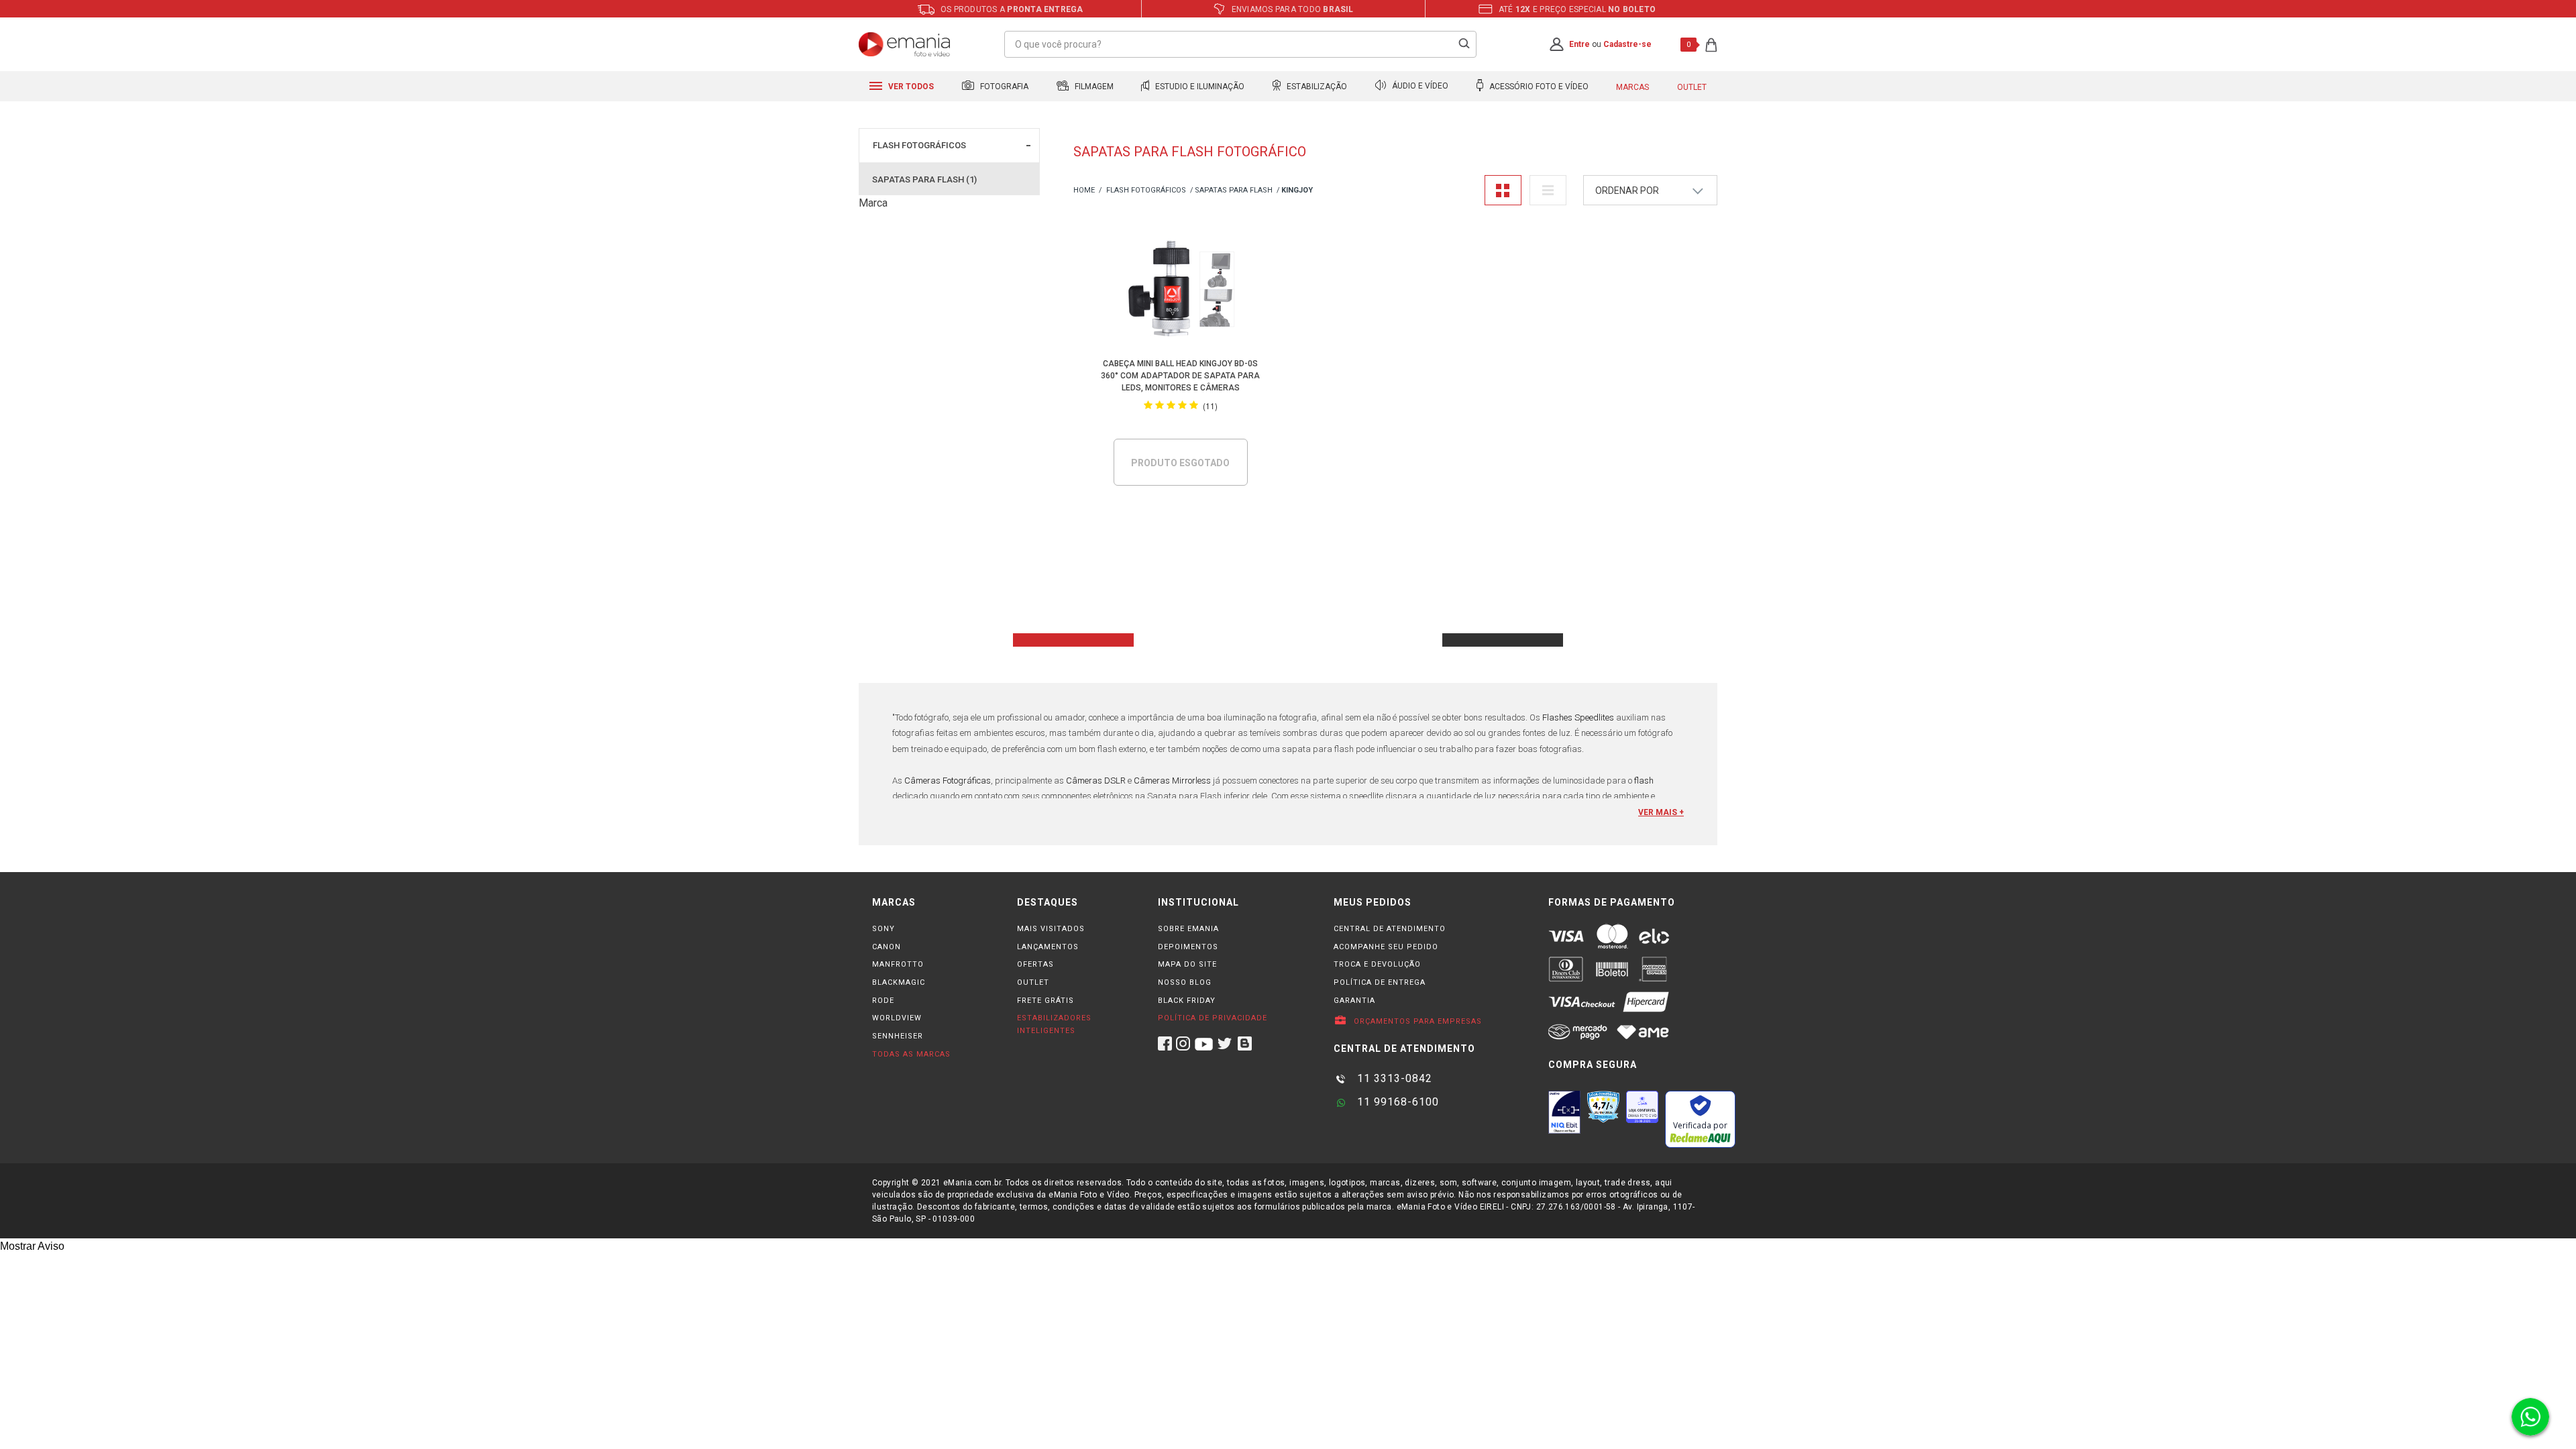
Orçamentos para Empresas (1416, 1021)
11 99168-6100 (1396, 1102)
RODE (883, 1001)
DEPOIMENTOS (1188, 947)
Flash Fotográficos (919, 145)
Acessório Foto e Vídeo (1538, 87)
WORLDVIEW (897, 1018)
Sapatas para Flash (1234, 190)
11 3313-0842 (1393, 1078)
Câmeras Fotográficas (948, 781)
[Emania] (905, 44)
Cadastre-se (1627, 44)
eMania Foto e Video (1084, 191)
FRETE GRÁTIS (1045, 1001)
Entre (1579, 44)
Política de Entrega (1380, 982)
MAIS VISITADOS (1051, 929)
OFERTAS (1035, 964)
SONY (883, 929)
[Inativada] (1564, 1112)
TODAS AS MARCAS (911, 1054)
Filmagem (1093, 87)
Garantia (1354, 1001)
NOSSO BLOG (1185, 982)
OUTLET (1033, 982)
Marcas (1632, 87)
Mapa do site (1187, 964)
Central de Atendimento (1390, 929)
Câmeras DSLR (1097, 781)
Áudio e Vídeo (1419, 87)
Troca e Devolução (1377, 964)
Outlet (1692, 87)
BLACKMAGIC (899, 982)
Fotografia (1003, 87)
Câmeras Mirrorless (1172, 781)
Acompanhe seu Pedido (1386, 947)
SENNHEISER (898, 1036)
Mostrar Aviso (32, 1246)
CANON (887, 947)
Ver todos (910, 87)
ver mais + (1661, 812)
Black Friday (1187, 1001)
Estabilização (1316, 87)
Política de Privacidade (1213, 1018)
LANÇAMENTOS (1048, 947)
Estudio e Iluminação (1199, 87)
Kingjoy (1297, 190)
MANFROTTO (898, 964)
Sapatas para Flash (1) (924, 179)
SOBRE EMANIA (1188, 929)
